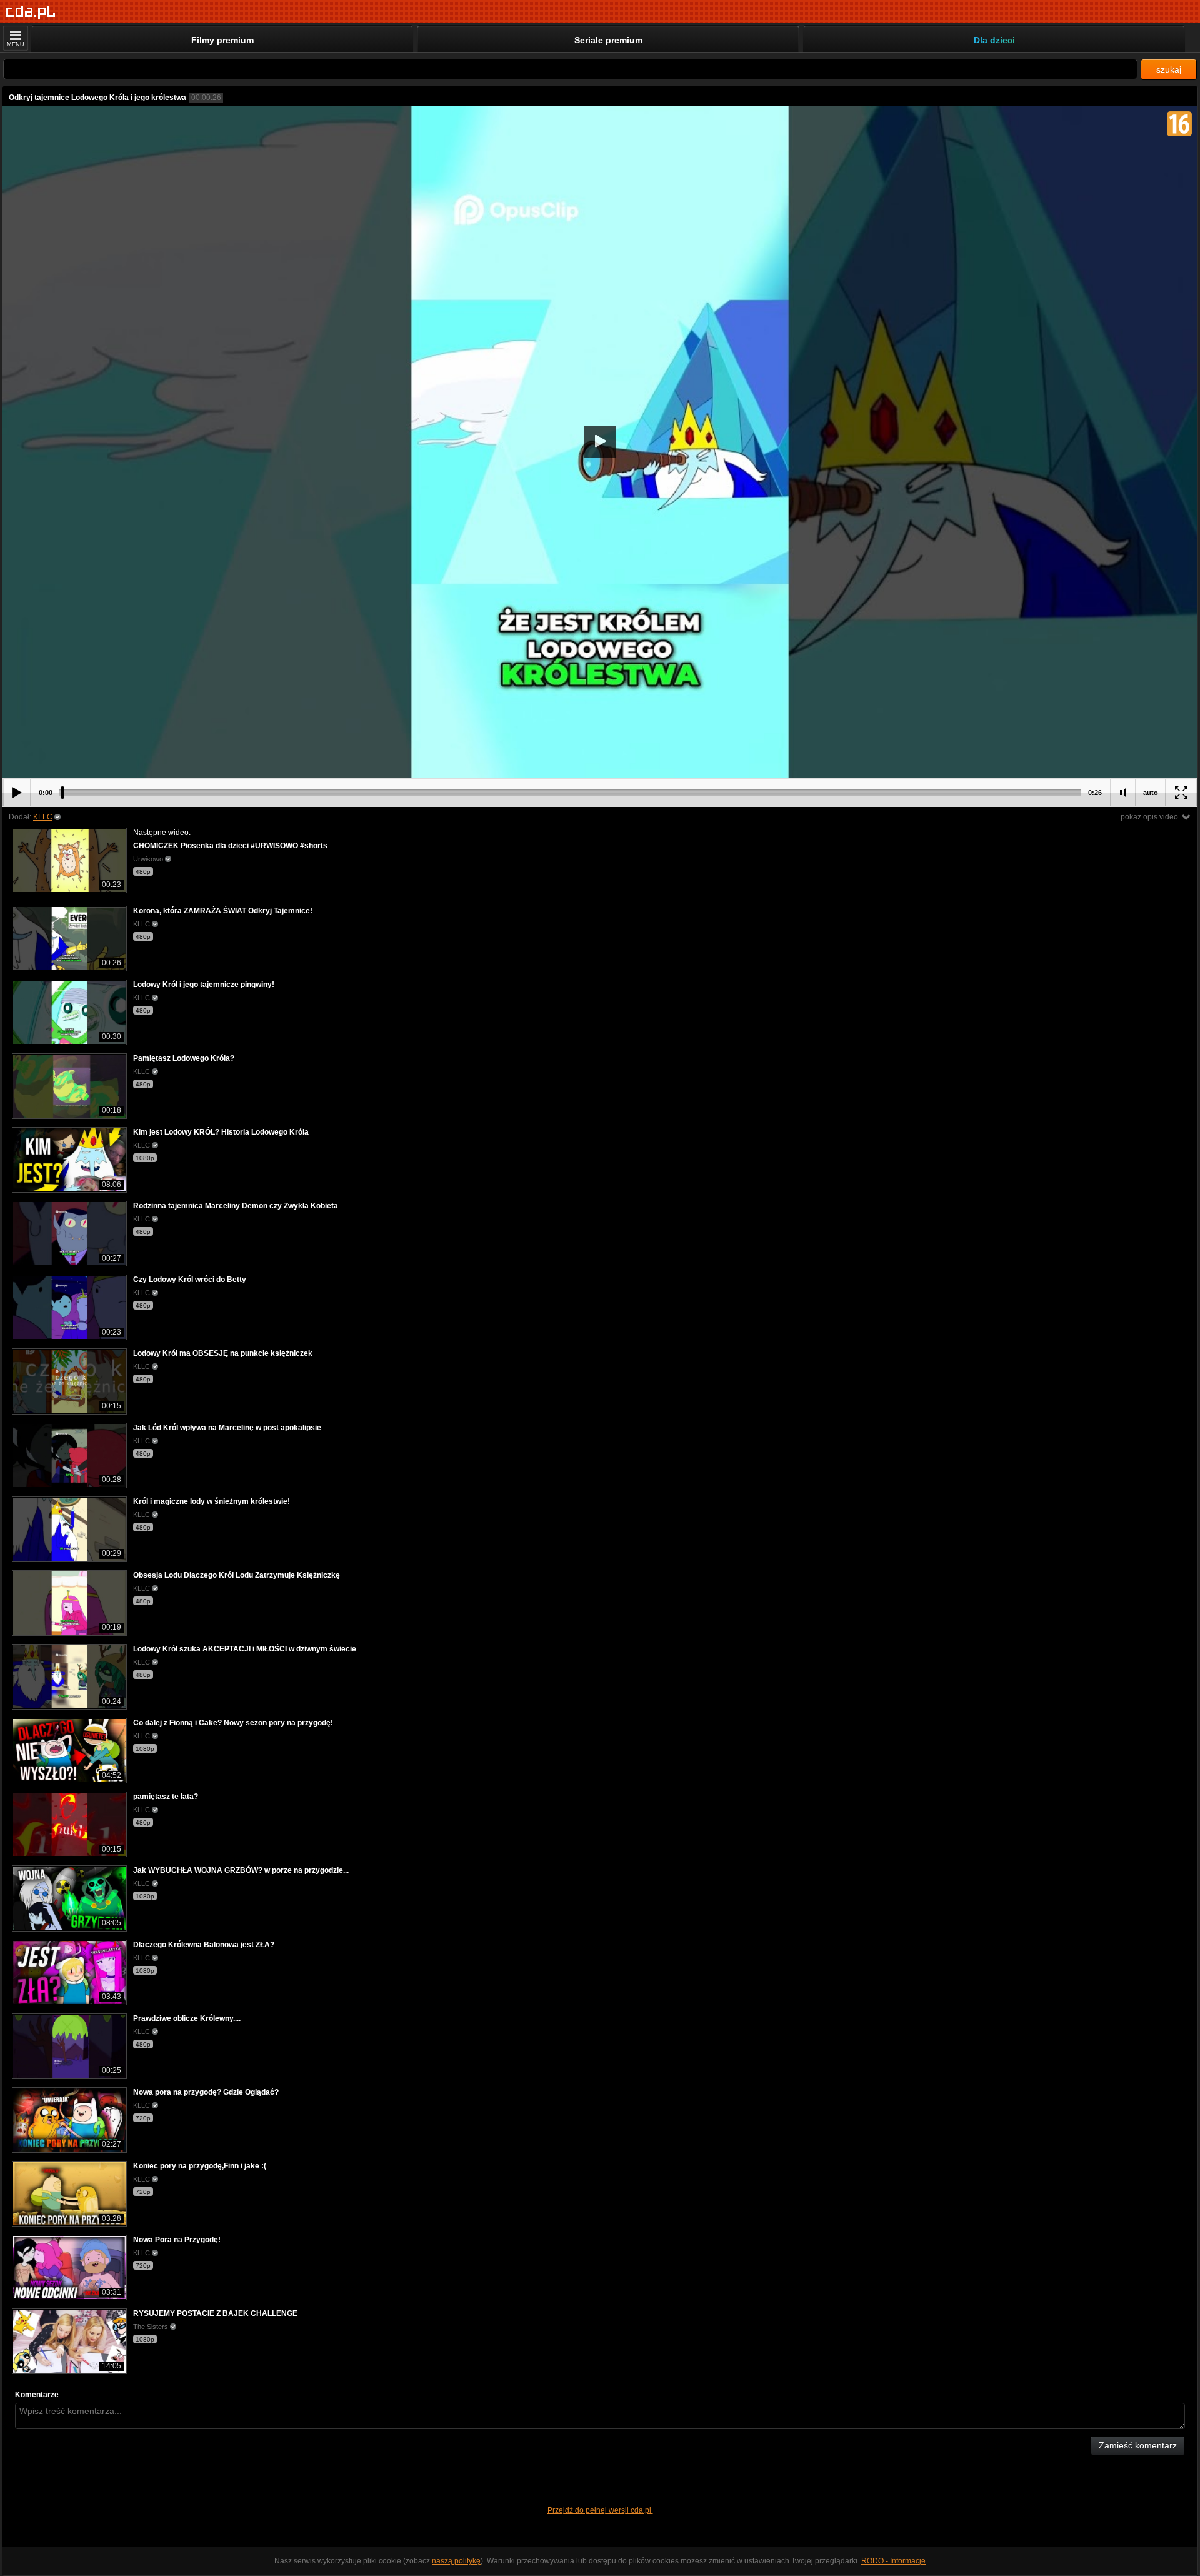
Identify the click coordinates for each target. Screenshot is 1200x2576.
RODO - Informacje (893, 2561)
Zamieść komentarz (1138, 2445)
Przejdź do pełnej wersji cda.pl (600, 2510)
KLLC (43, 817)
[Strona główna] (31, 12)
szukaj (1169, 69)
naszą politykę (456, 2561)
